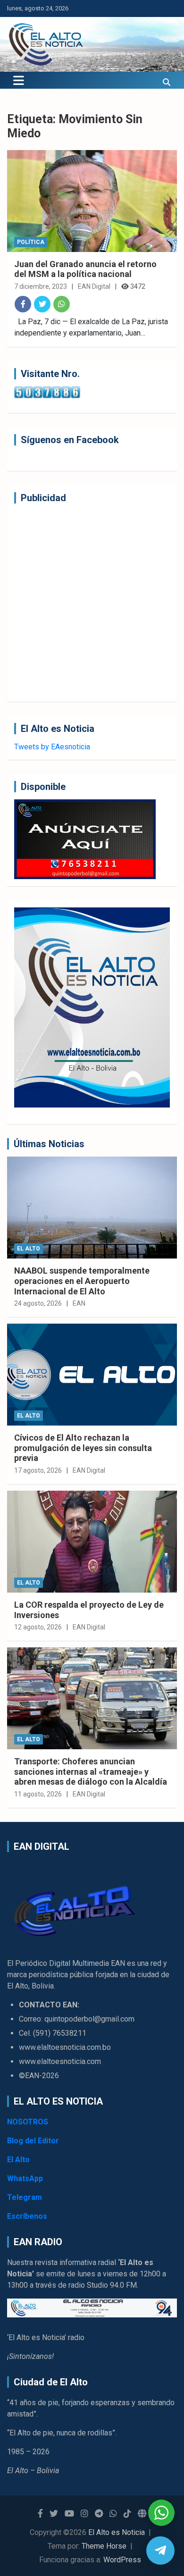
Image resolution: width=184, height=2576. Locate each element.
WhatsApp (25, 2178)
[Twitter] (42, 304)
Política (31, 242)
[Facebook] (23, 304)
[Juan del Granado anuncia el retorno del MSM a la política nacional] (92, 201)
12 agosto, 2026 (38, 1627)
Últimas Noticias (49, 1144)
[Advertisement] (92, 603)
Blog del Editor (33, 2141)
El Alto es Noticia (117, 2532)
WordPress (122, 2560)
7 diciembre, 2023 (41, 286)
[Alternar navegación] (19, 80)
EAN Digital (94, 286)
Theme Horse (104, 2546)
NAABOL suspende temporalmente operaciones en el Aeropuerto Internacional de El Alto (82, 1281)
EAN (79, 1303)
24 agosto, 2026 (38, 1303)
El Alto (29, 1249)
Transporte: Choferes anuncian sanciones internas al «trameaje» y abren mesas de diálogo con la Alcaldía (91, 1771)
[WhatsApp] (62, 304)
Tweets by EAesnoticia (52, 747)
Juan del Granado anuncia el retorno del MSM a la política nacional (85, 269)
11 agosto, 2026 (38, 1794)
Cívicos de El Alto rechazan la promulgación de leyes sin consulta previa (83, 1448)
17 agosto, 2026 (38, 1470)
